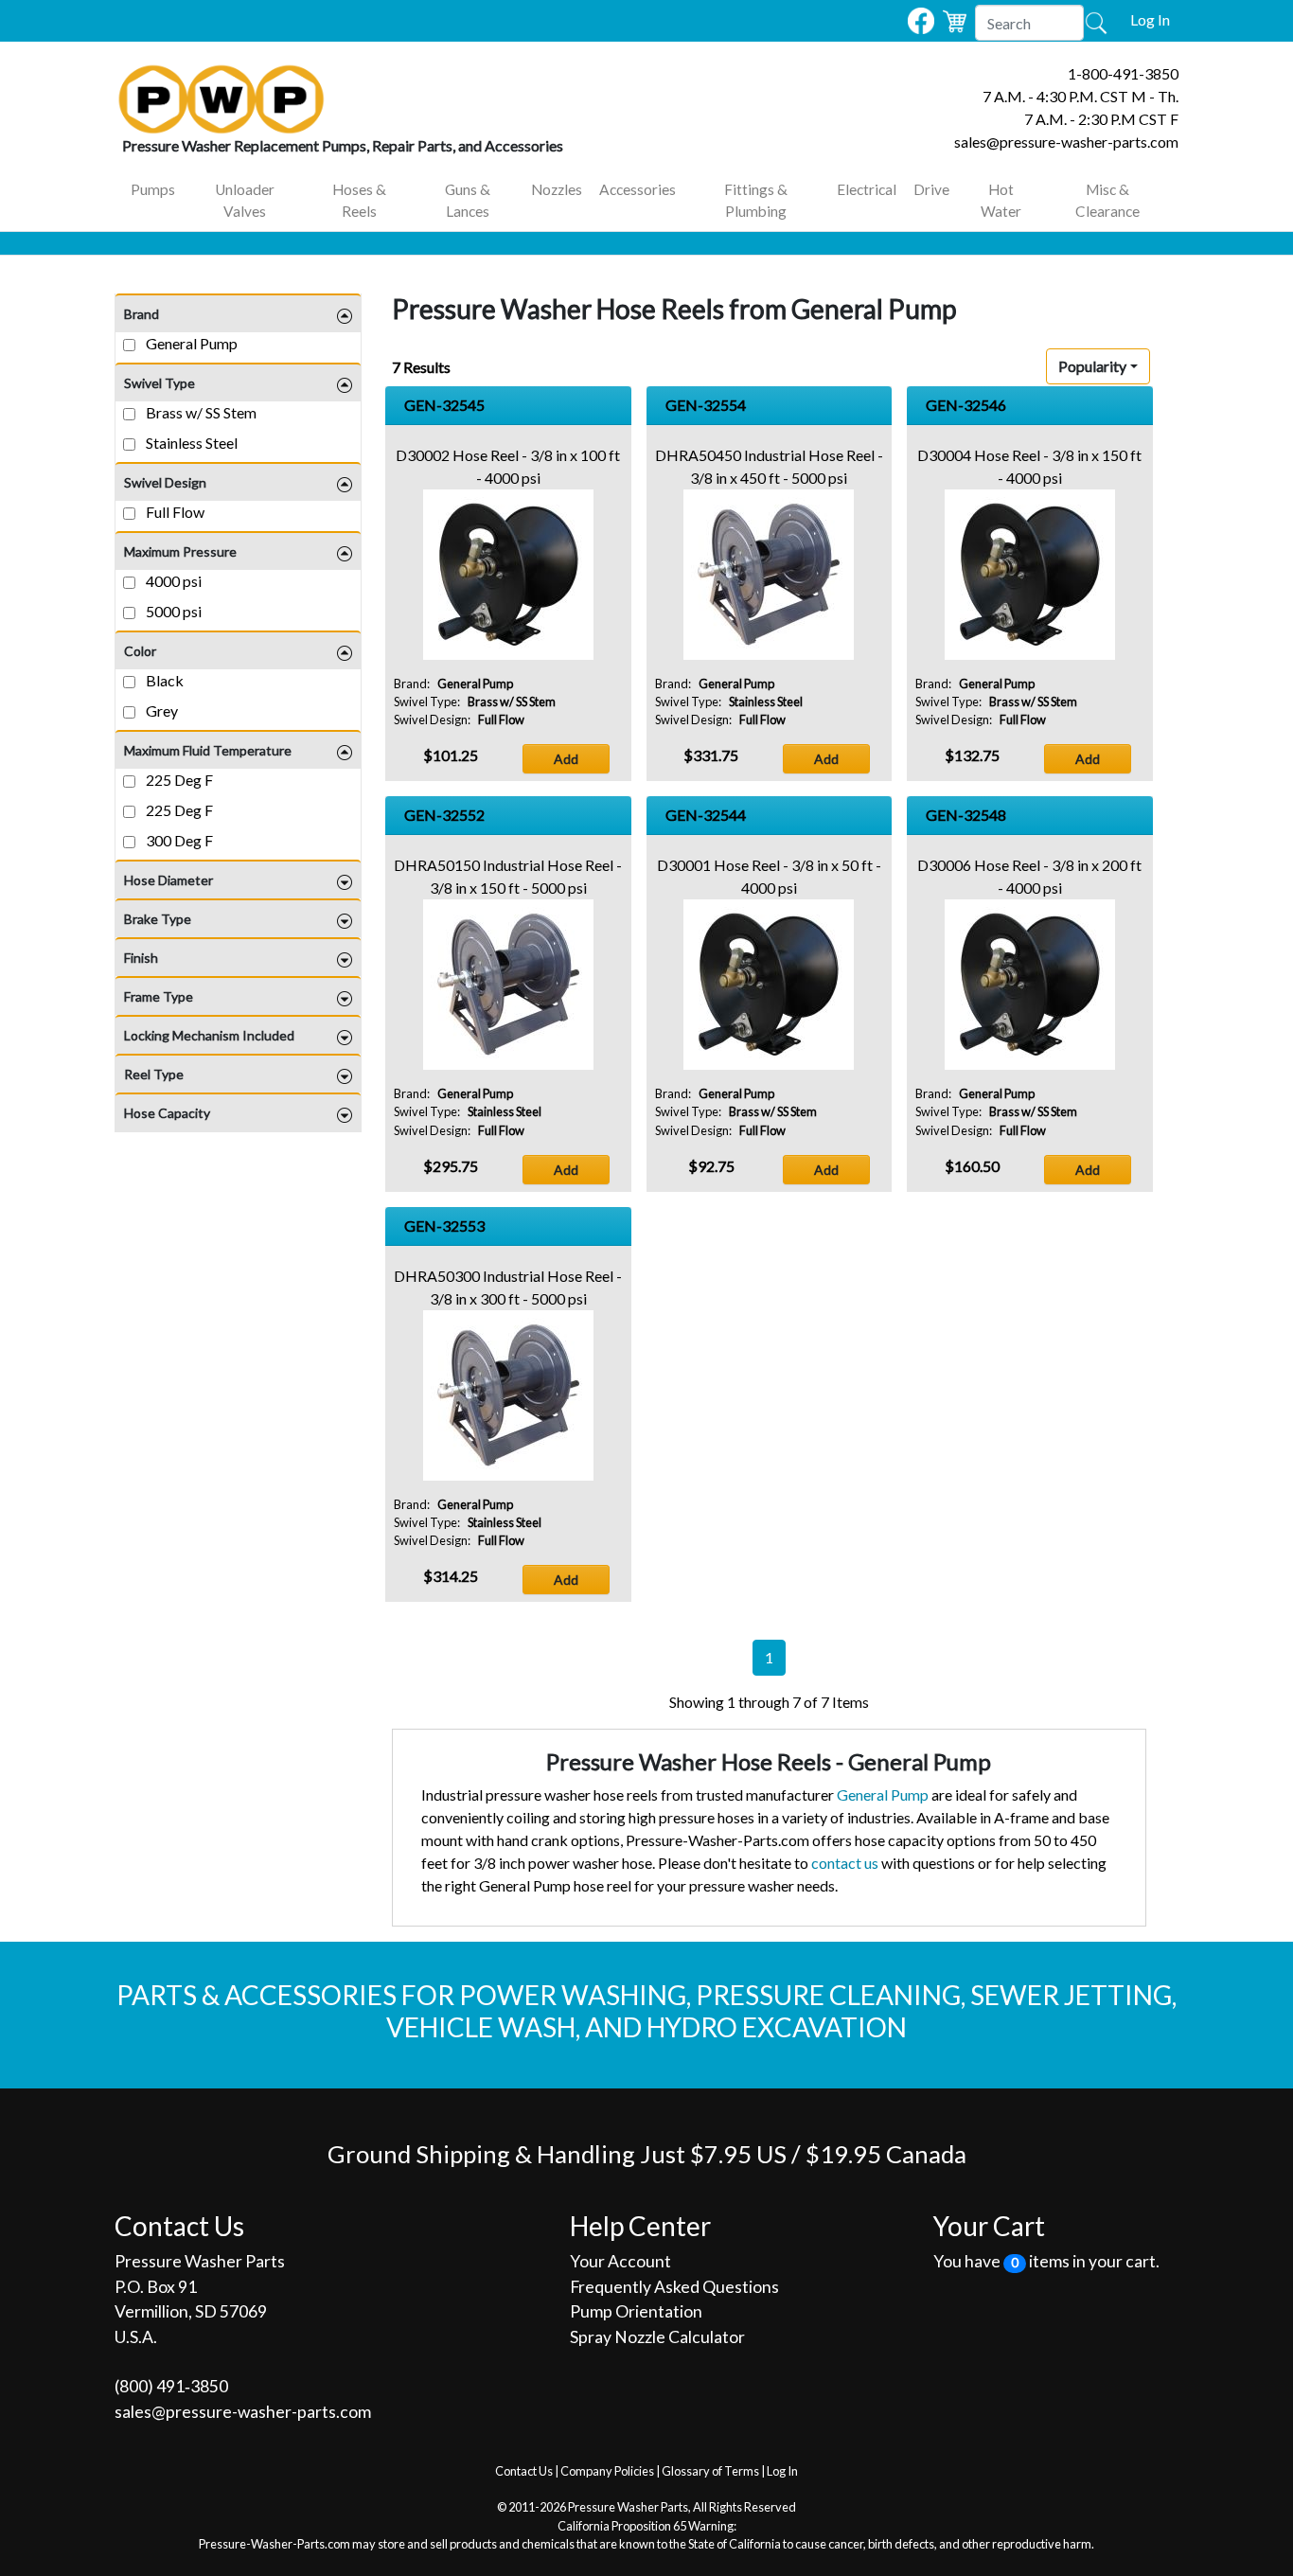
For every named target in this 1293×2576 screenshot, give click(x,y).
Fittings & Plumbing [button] (756, 200)
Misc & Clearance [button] (1107, 200)
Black (163, 680)
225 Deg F (178, 780)
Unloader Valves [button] (245, 200)
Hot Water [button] (1001, 200)
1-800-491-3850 (1123, 73)
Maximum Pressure (180, 551)
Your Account (620, 2261)
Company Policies (607, 2471)
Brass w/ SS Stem (200, 412)
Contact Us (524, 2471)
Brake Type (158, 919)
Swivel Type (159, 383)
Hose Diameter (168, 880)
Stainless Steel (190, 443)
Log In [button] (1150, 19)
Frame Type (159, 996)
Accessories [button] (638, 189)
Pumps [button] (153, 189)
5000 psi (172, 611)
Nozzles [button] (557, 189)
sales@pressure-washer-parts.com (1066, 142)
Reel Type (154, 1074)
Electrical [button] (867, 189)
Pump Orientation (636, 2311)
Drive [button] (931, 189)
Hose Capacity (167, 1113)
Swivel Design (165, 482)
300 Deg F (178, 840)
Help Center (640, 2226)
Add (566, 759)
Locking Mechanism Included (209, 1035)
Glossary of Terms (710, 2471)
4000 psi (172, 581)
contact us (845, 1863)
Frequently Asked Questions (674, 2287)
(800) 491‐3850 (171, 2386)
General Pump (190, 343)
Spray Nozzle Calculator (657, 2337)
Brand (142, 314)
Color (140, 651)
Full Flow (174, 512)
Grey (160, 711)
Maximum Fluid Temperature (208, 750)
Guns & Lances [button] (468, 200)
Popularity (1092, 366)
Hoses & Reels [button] (359, 200)
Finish (141, 958)
